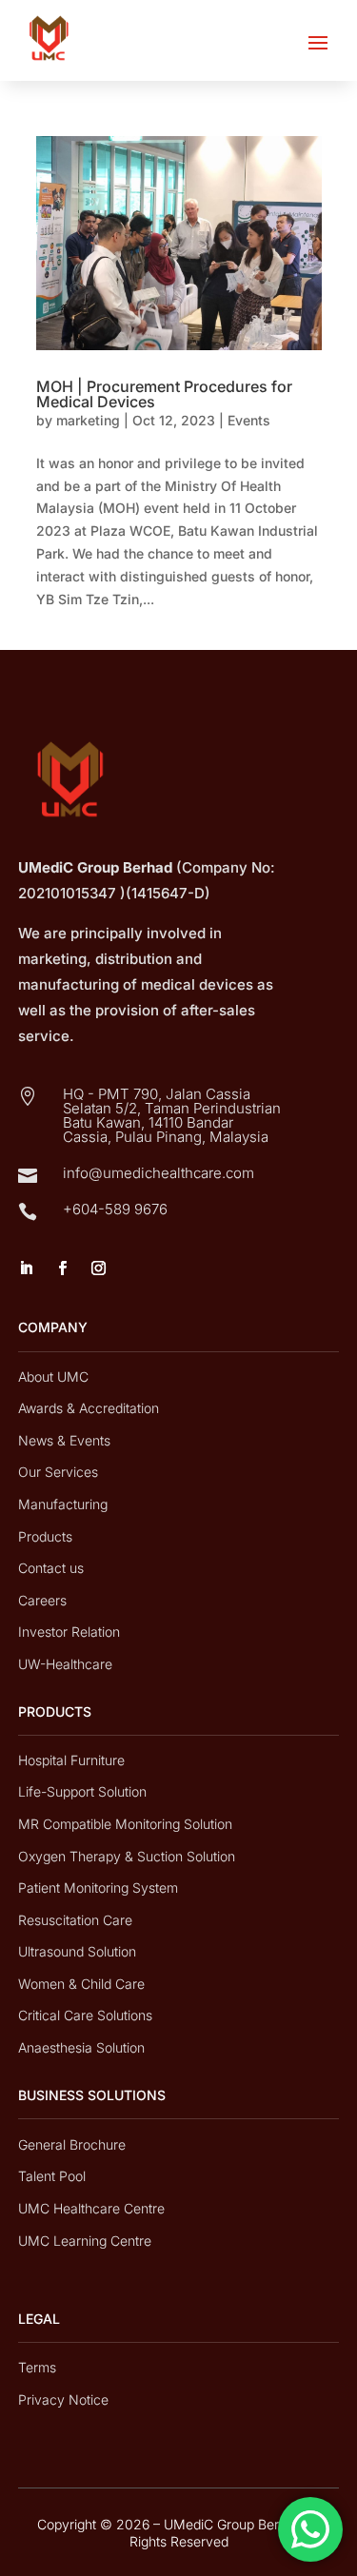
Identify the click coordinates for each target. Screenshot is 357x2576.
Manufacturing (63, 1504)
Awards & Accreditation (89, 1408)
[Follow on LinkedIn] (27, 1268)
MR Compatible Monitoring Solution (125, 1824)
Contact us (51, 1568)
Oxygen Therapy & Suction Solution (127, 1856)
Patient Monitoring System (98, 1888)
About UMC (53, 1376)
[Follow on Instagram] (99, 1268)
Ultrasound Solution (77, 1951)
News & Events (64, 1440)
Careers (42, 1600)
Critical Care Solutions (85, 2015)
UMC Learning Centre (85, 2241)
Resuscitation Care (75, 1920)
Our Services (58, 1472)
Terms (37, 2367)
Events (249, 420)
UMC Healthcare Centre (91, 2208)
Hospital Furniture (71, 1760)
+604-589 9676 (115, 1209)
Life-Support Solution (82, 1791)
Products (45, 1536)
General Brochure (72, 2144)
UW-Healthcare (65, 1664)
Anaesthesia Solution (81, 2047)
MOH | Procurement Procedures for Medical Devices (164, 394)
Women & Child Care (81, 1984)
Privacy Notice (63, 2399)
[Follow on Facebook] (63, 1268)
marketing (88, 420)
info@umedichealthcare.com (159, 1173)
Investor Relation (69, 1632)
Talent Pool (52, 2176)
